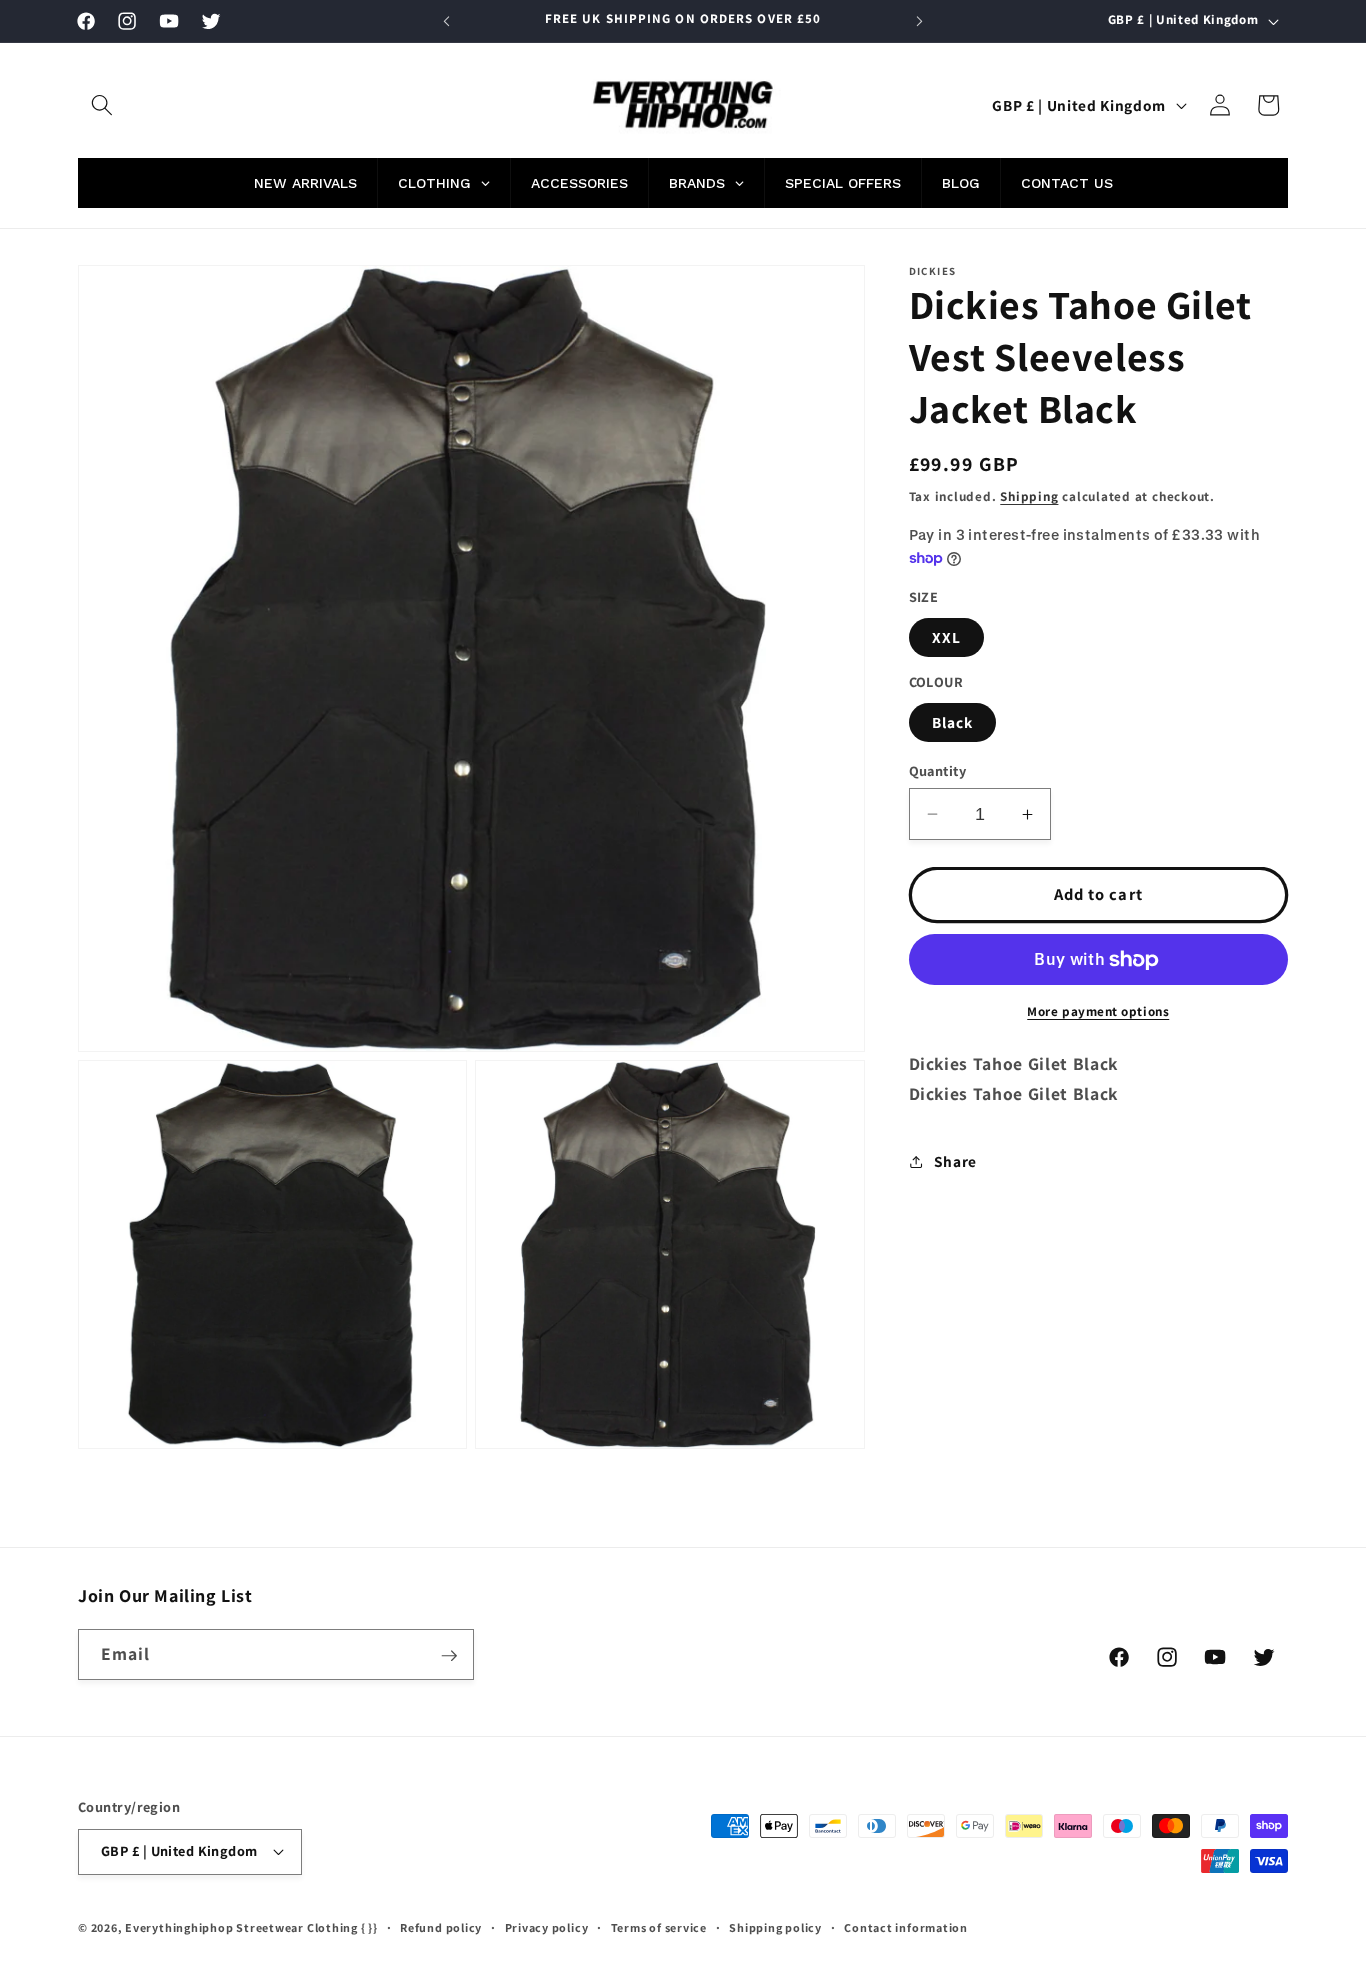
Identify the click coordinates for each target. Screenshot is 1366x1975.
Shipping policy (775, 1927)
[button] (102, 105)
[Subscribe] (449, 1656)
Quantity (938, 770)
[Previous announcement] (447, 21)
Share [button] (955, 1161)
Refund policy (441, 1927)
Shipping (1029, 496)
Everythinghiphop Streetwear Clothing (243, 1927)
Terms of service (659, 1927)
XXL (946, 637)
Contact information (906, 1927)
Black (953, 722)
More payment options (1098, 1011)
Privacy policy (547, 1927)
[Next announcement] (920, 21)
